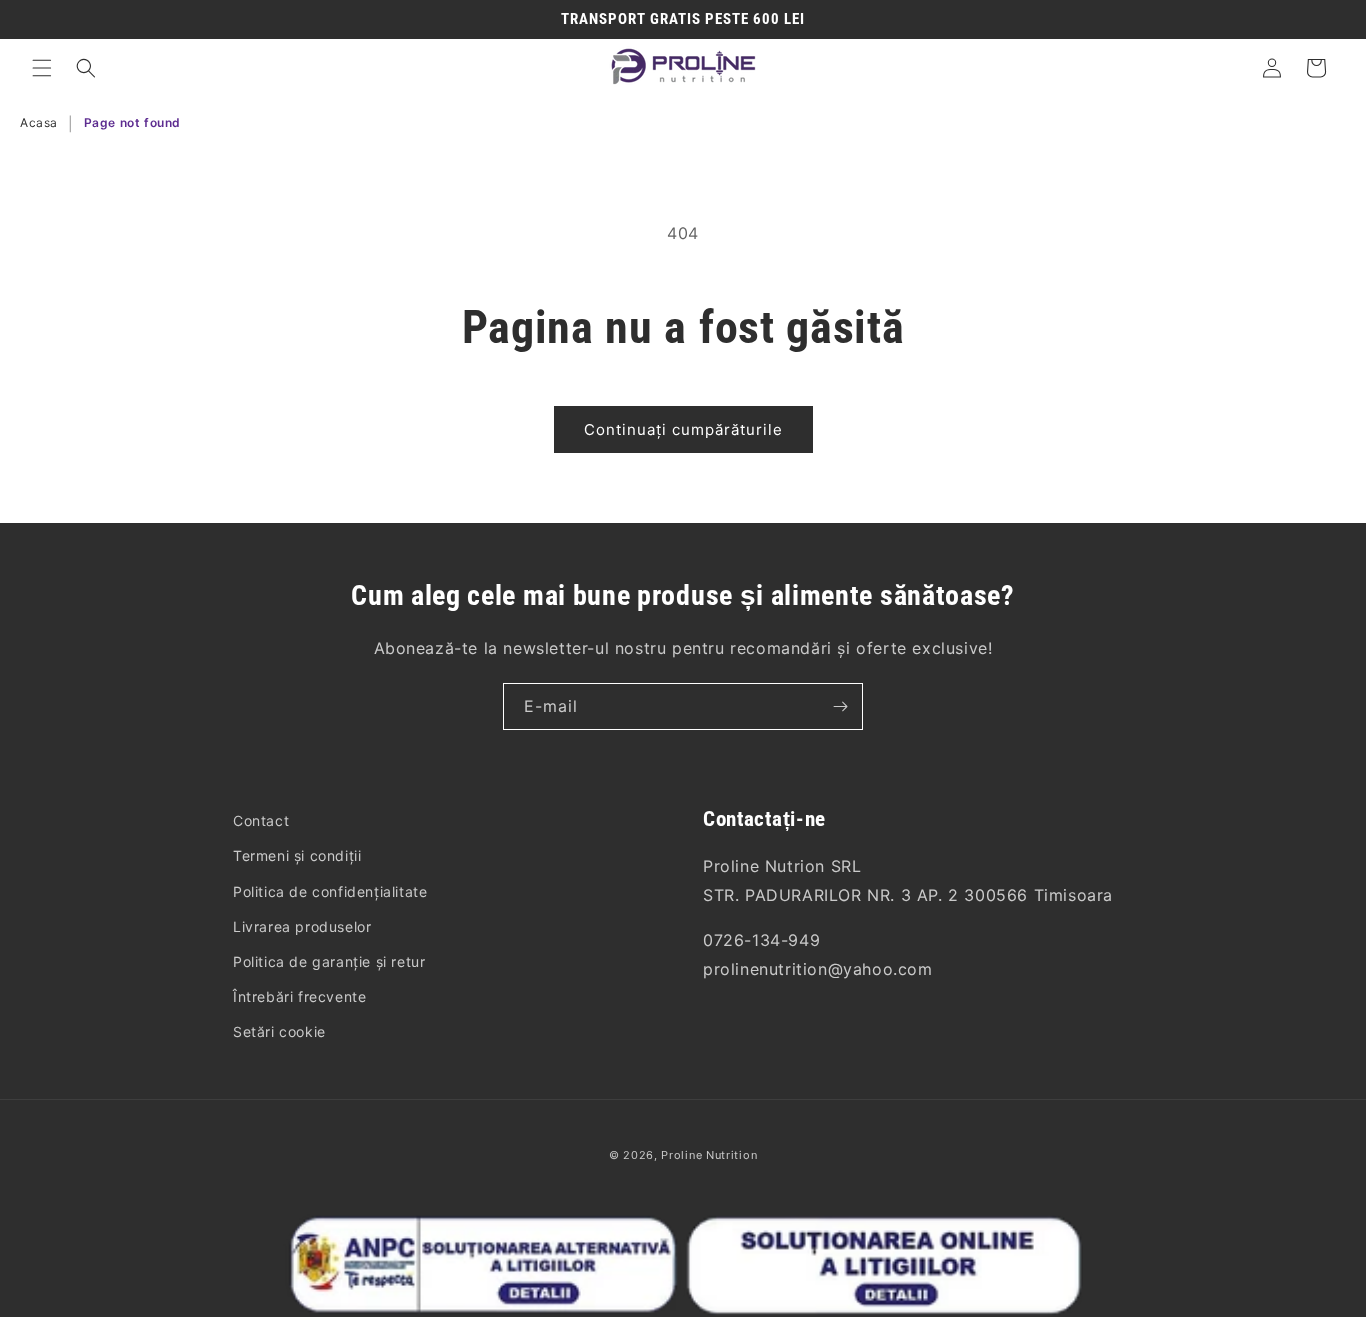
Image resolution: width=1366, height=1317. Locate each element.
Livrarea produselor (302, 925)
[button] (42, 68)
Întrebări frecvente (299, 996)
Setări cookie (279, 1031)
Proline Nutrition (709, 1155)
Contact (261, 820)
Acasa (39, 122)
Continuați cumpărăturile (683, 429)
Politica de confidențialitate (330, 890)
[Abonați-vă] (840, 706)
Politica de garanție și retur (329, 961)
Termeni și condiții (297, 855)
